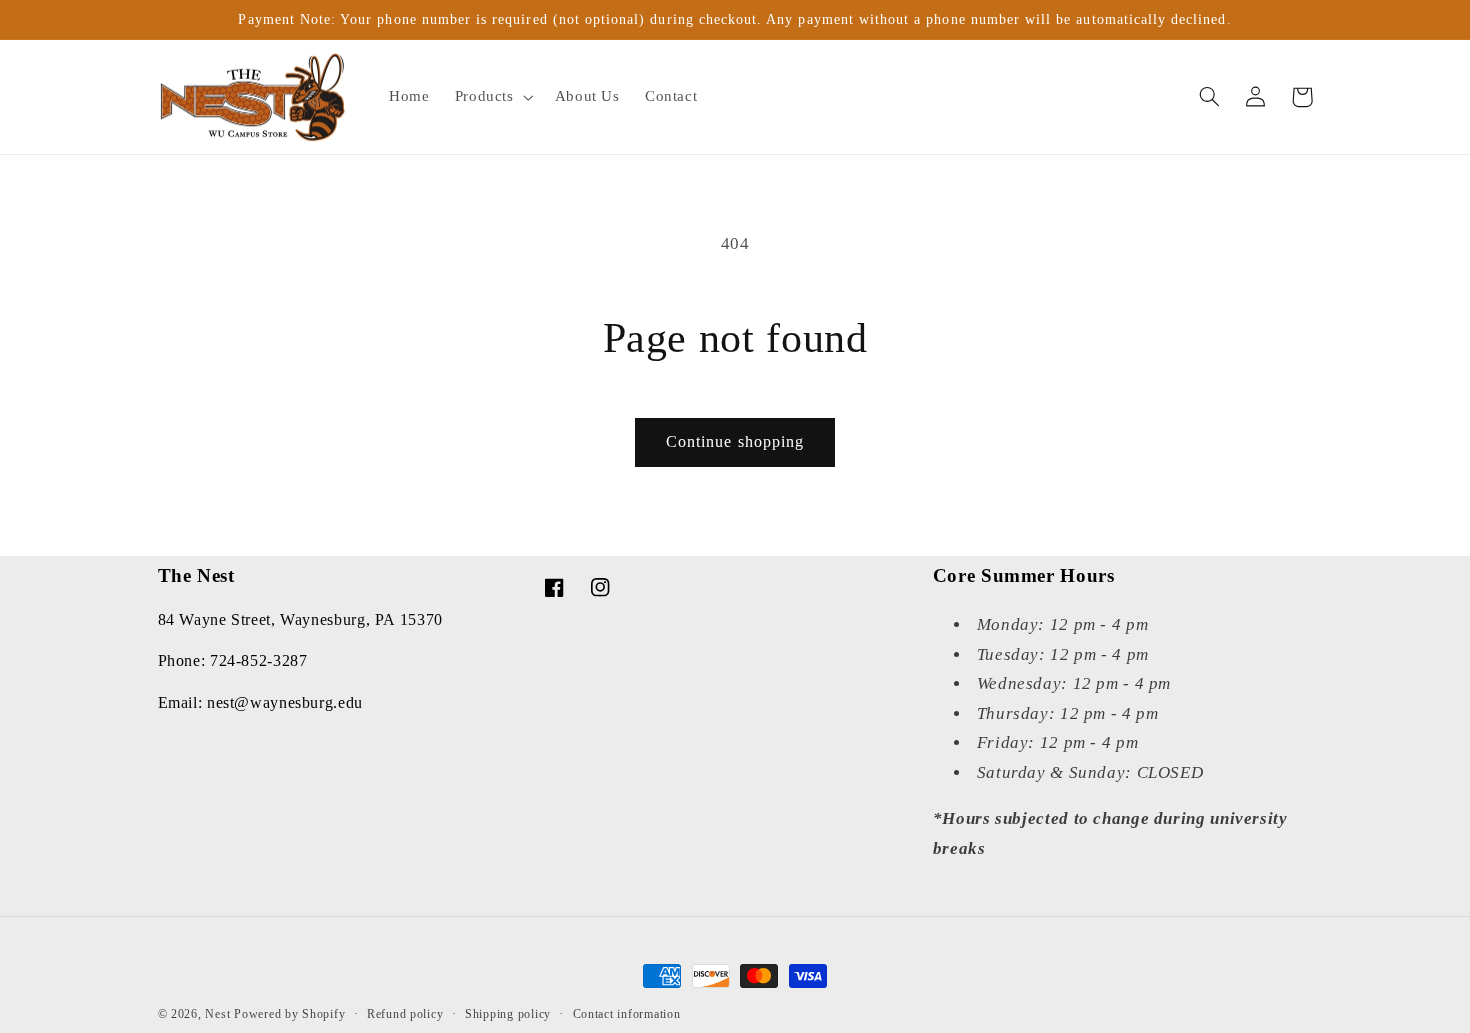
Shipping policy (508, 1014)
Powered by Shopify (289, 1014)
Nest (217, 1014)
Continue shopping (735, 441)
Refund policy (405, 1014)
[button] (492, 97)
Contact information (627, 1014)
